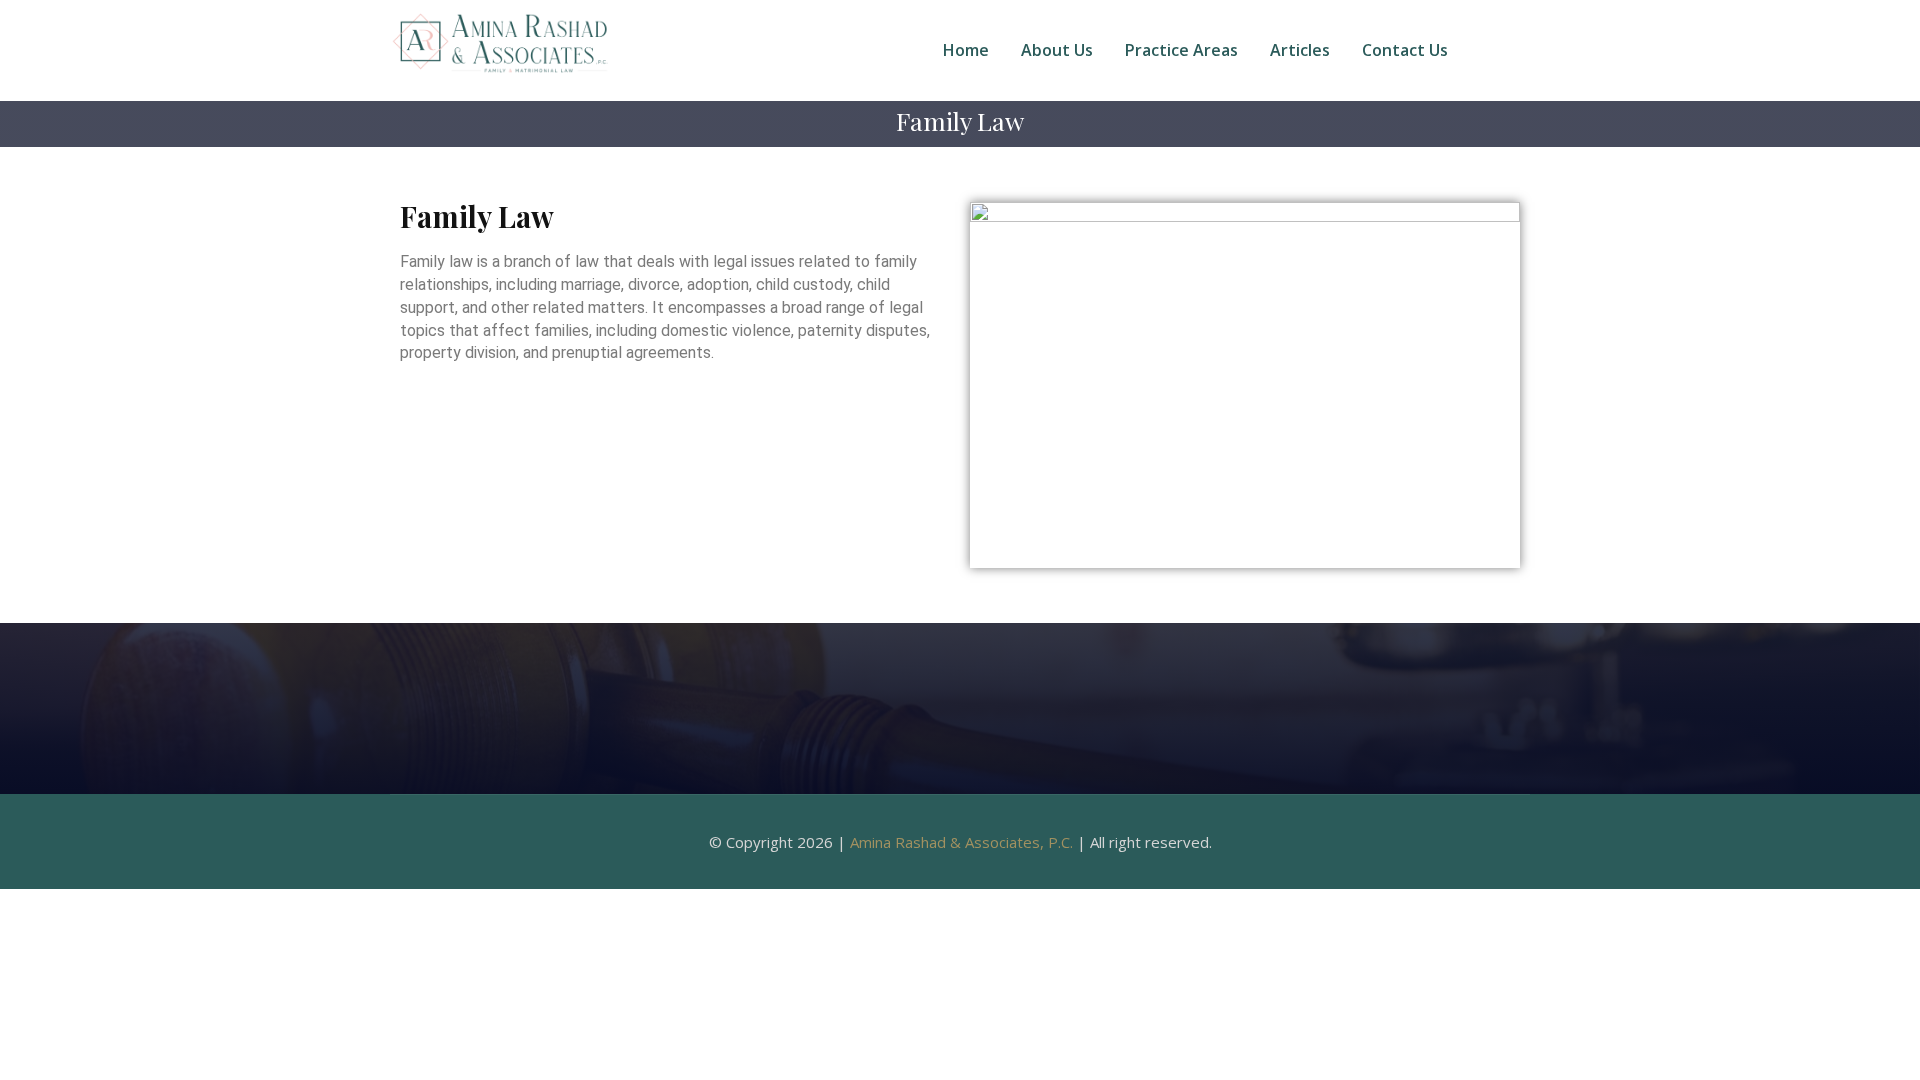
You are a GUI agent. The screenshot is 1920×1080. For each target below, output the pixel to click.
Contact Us (1405, 50)
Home (966, 50)
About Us (1057, 50)
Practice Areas (1181, 50)
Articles (1300, 50)
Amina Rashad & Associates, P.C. (961, 842)
